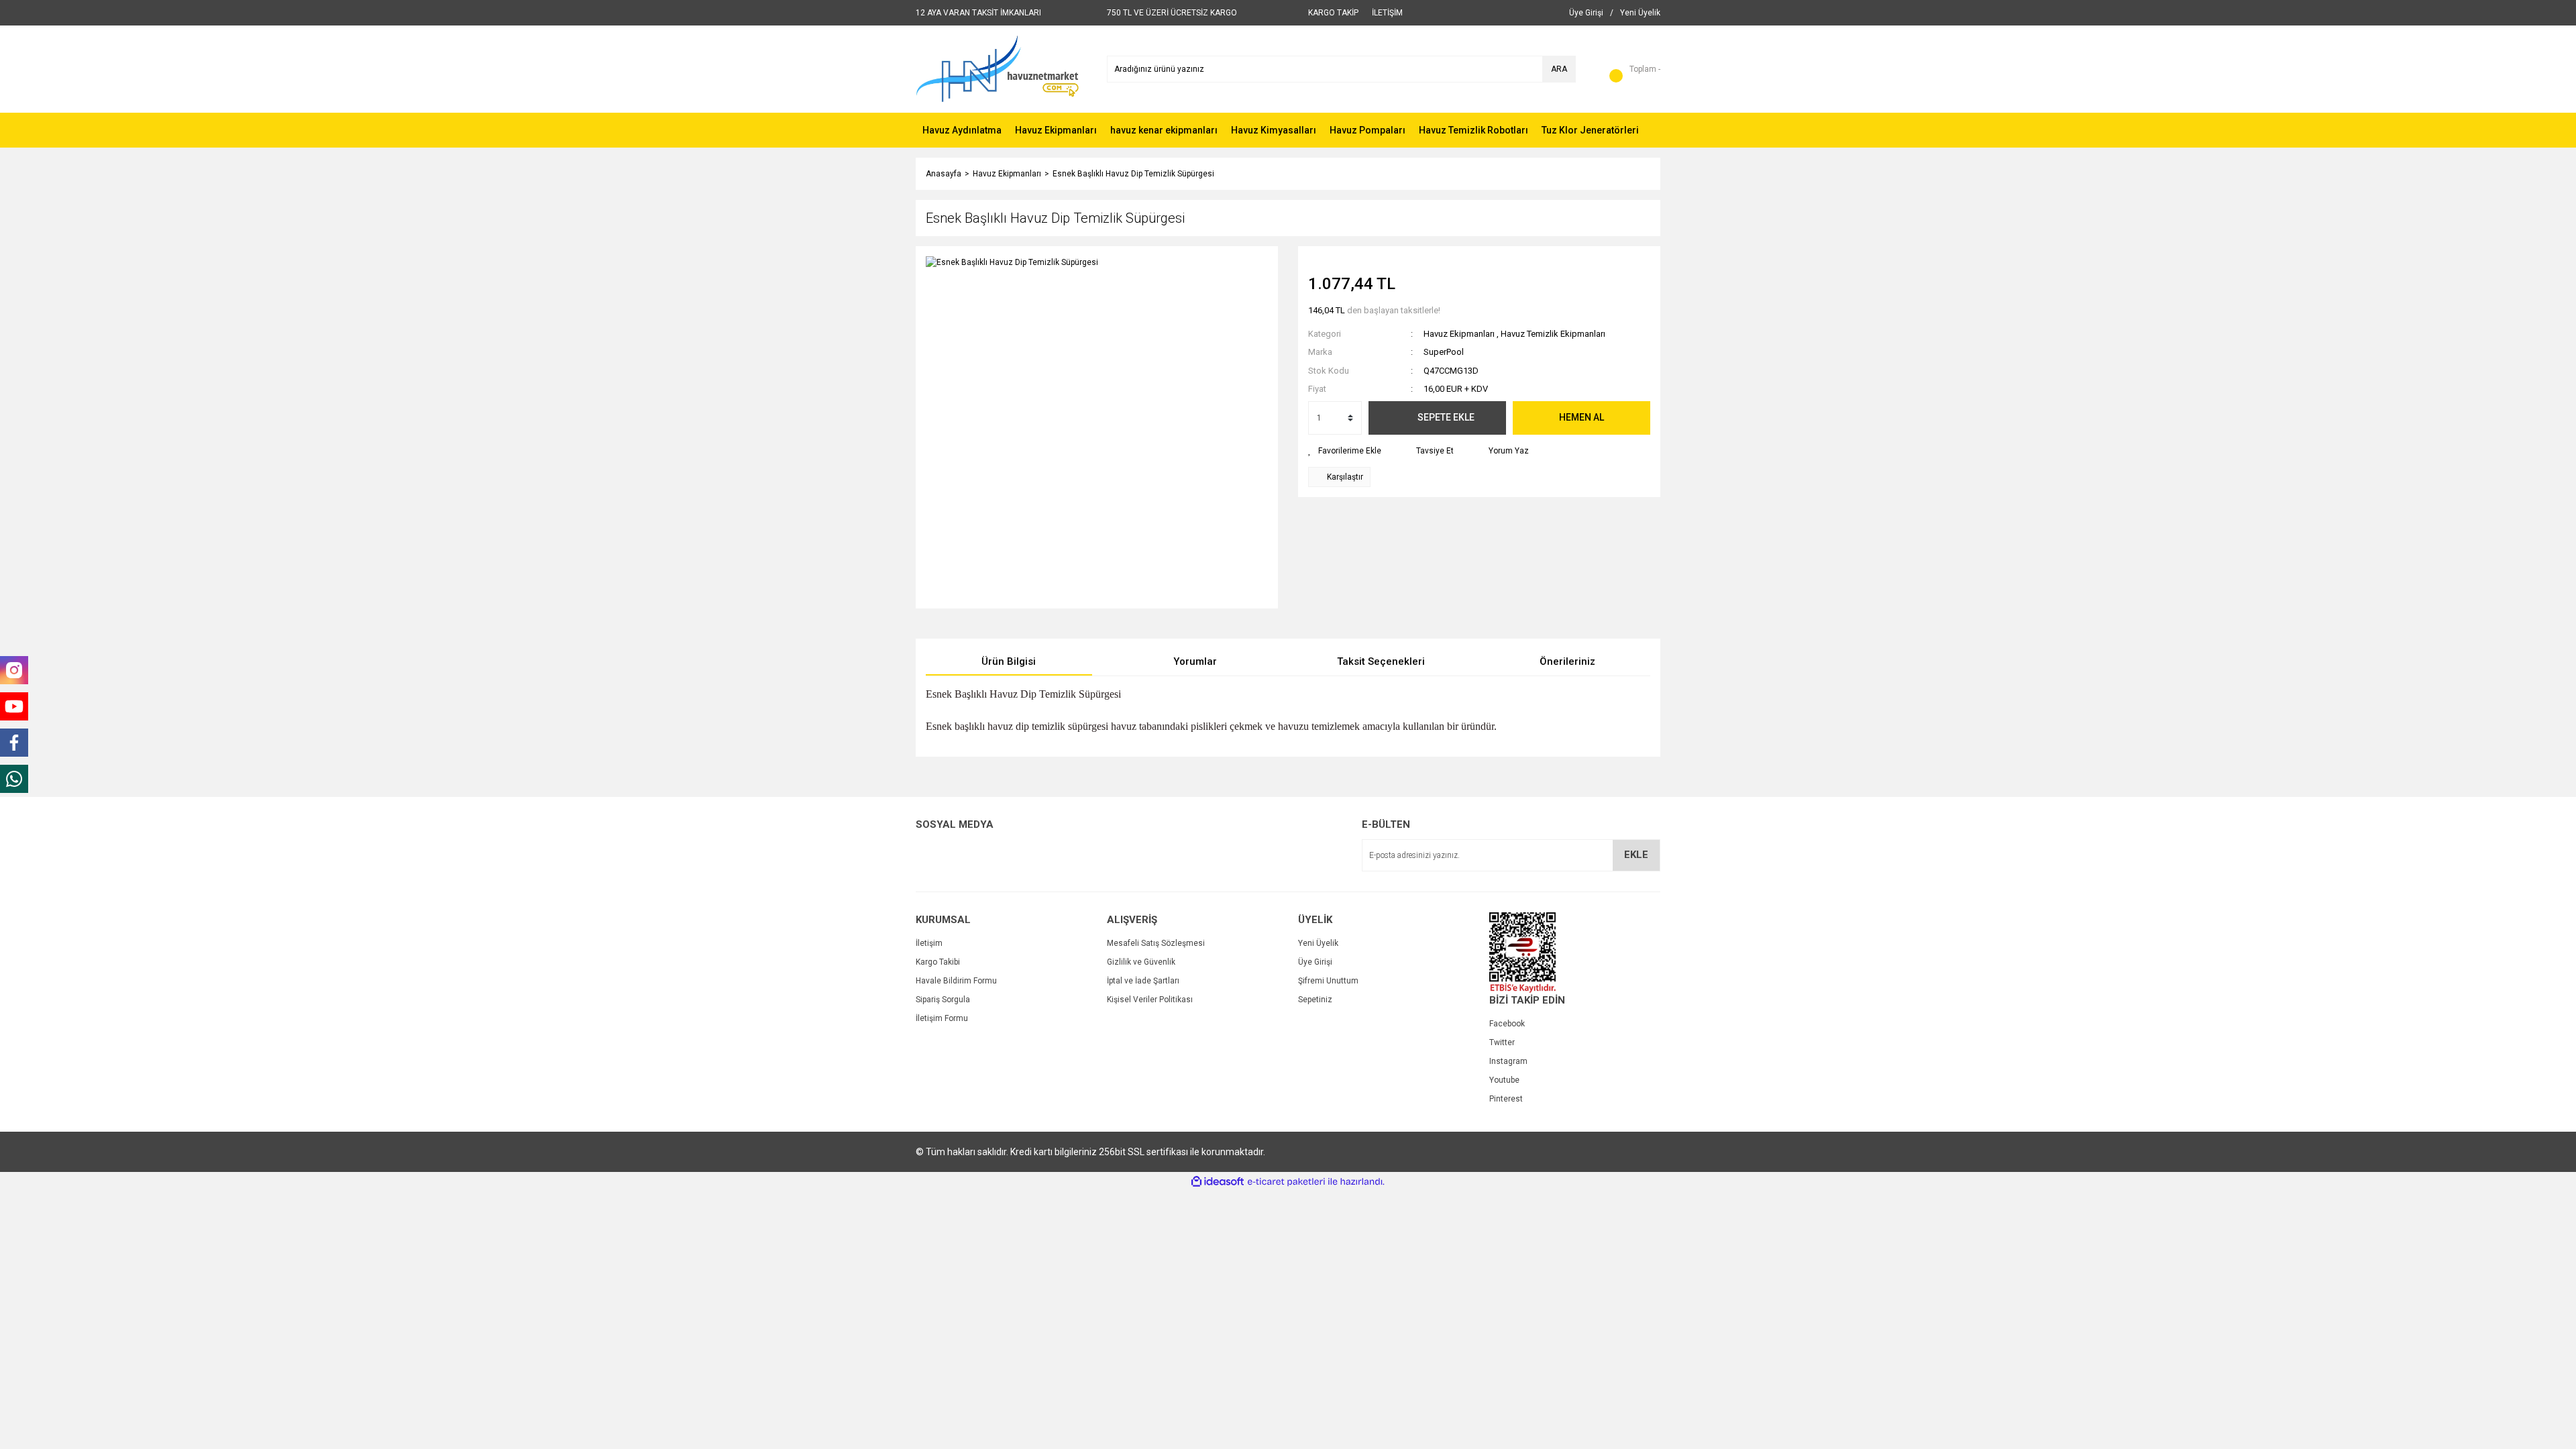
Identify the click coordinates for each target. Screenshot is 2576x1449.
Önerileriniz (1567, 661)
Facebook (1507, 1024)
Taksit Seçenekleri (1381, 661)
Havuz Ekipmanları (1459, 334)
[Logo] (997, 68)
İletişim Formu (942, 1018)
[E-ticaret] (1286, 1182)
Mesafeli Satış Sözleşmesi (1156, 943)
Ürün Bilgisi (1009, 661)
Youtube (1504, 1080)
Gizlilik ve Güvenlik (1141, 962)
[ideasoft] (1218, 1182)
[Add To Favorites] (1345, 451)
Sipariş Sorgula (943, 1000)
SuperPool (1444, 352)
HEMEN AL (1581, 417)
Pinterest (1506, 1099)
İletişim (929, 943)
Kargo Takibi (938, 962)
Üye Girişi (1315, 962)
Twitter (1502, 1042)
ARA (1559, 69)
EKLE (1636, 855)
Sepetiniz (1315, 1000)
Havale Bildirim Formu (956, 981)
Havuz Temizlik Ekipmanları (1553, 334)
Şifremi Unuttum (1328, 981)
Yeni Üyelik (1318, 943)
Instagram (1508, 1061)
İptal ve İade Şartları (1143, 981)
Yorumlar (1195, 661)
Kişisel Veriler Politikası (1150, 1000)
